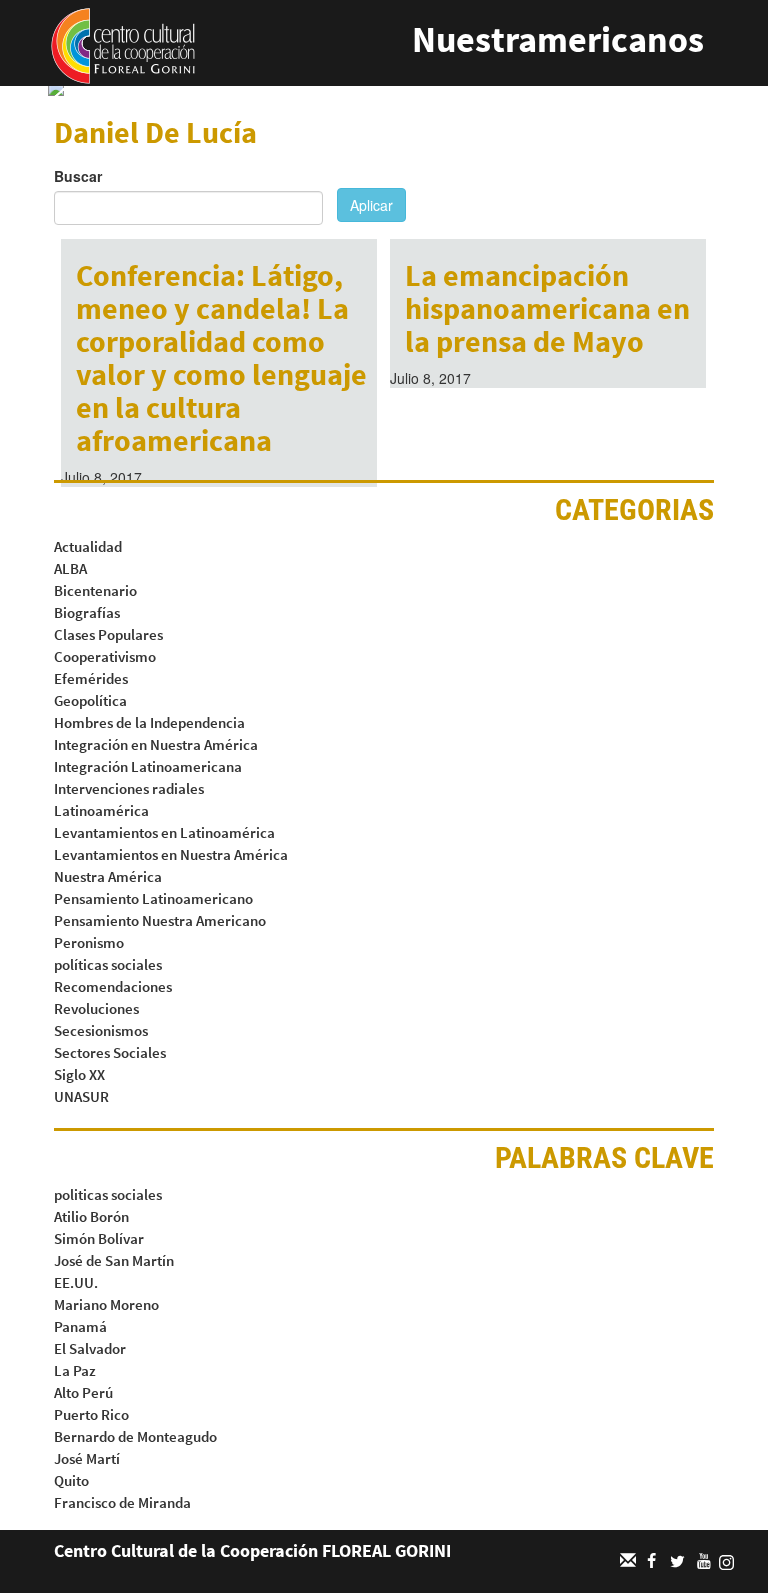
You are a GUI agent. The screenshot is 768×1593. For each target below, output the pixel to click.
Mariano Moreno (106, 1304)
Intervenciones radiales (129, 788)
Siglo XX (79, 1074)
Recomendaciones (113, 986)
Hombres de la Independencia (149, 722)
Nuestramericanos (558, 39)
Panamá (80, 1326)
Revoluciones (96, 1008)
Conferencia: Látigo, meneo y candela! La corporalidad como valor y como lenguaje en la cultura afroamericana (221, 357)
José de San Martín (114, 1260)
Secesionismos (101, 1030)
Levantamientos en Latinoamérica (164, 832)
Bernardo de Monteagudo (135, 1436)
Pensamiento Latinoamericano (153, 898)
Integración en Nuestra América (156, 744)
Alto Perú (83, 1392)
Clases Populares (108, 634)
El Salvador (90, 1348)
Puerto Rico (91, 1414)
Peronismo (89, 942)
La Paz (75, 1370)
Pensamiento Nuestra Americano (160, 920)
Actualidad (88, 546)
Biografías (87, 612)
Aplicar (371, 205)
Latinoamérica (101, 810)
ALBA (70, 568)
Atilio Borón (91, 1216)
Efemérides (91, 678)
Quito (71, 1480)
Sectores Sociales (110, 1052)
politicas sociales (108, 1194)
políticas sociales (108, 964)
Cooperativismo (105, 656)
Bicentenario (95, 590)
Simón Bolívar (99, 1238)
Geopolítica (90, 700)
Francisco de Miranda (122, 1502)
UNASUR (81, 1096)
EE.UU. (76, 1282)
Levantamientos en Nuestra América (171, 854)
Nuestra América (108, 876)
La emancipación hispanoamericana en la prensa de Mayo (547, 308)
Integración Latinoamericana (148, 766)
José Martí (87, 1458)
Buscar (78, 176)
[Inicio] (123, 44)
